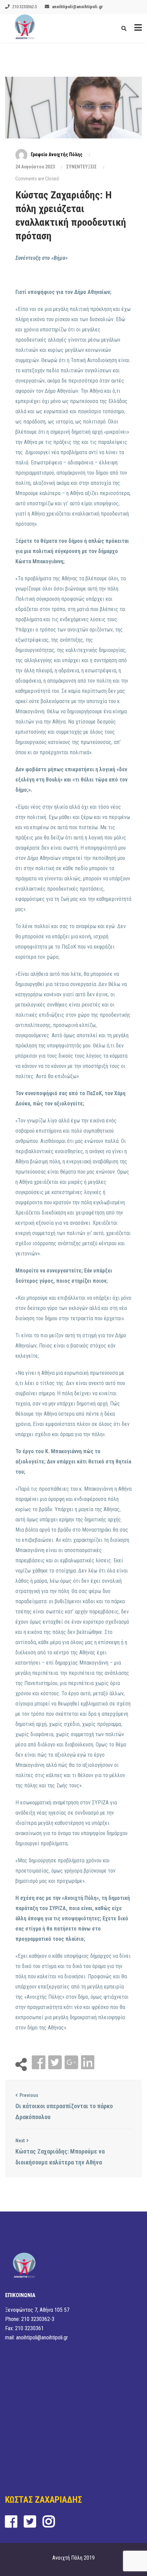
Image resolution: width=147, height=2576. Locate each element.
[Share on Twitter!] (56, 2063)
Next (20, 2141)
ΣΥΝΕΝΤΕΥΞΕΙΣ (82, 167)
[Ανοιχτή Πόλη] (25, 28)
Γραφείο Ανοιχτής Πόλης (57, 154)
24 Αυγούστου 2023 (35, 167)
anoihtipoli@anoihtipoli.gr (77, 7)
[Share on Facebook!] (39, 2063)
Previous (29, 2095)
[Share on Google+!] (72, 2063)
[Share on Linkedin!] (88, 2063)
